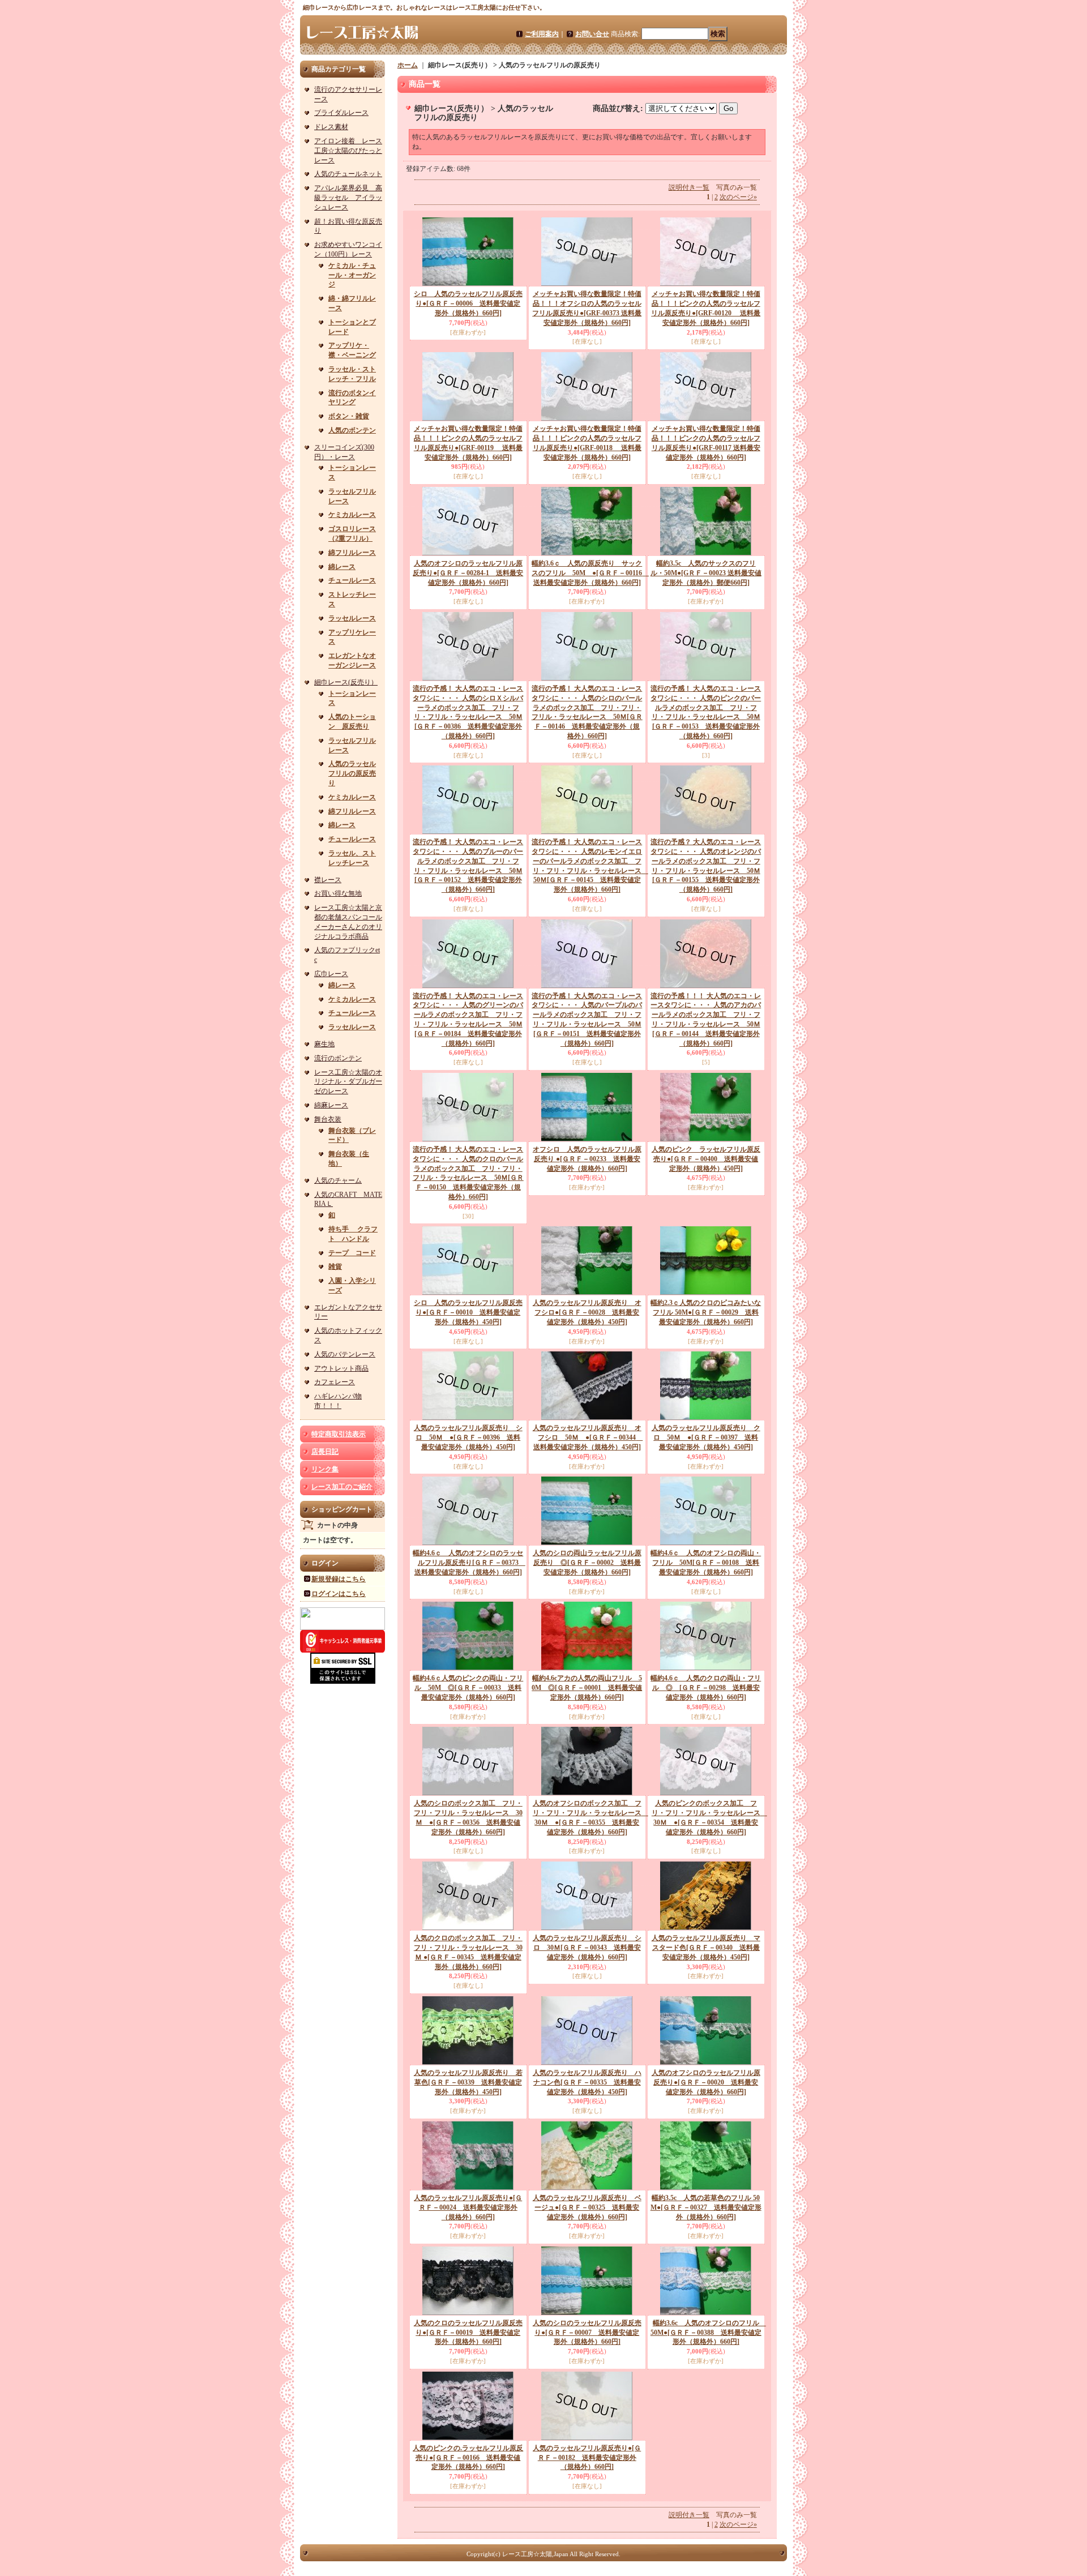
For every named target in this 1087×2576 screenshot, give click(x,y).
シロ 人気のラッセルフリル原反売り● (468, 303)
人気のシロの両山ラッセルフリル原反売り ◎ (587, 1563)
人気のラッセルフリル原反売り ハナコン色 (587, 2082)
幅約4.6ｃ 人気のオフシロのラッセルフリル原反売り (469, 1563)
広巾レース (331, 974)
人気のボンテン (352, 430)
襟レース (328, 880)
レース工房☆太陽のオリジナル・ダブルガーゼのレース (348, 1082)
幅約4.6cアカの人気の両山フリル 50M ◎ (587, 1688)
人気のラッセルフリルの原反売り (352, 773)
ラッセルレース (352, 618)
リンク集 (325, 1469)
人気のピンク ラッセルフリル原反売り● (706, 1159)
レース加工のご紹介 (342, 1487)
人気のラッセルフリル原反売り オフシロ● (587, 1312)
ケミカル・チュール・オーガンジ (352, 275)
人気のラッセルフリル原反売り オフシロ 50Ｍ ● (588, 1437)
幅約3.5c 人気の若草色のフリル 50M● (706, 2207)
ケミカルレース (352, 515)
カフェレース (335, 1382)
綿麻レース (331, 1105)
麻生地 (324, 1044)
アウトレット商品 (341, 1368)
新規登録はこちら (339, 1579)
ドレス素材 (331, 127)
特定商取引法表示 (339, 1434)
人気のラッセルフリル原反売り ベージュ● (587, 2207)
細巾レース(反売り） (346, 682)
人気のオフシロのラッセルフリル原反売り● (468, 573)
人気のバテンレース (345, 1354)
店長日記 (325, 1452)
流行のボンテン (338, 1058)
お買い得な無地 (338, 893)
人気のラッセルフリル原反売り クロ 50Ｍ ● (706, 1437)
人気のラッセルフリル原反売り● (468, 2207)
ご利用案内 (542, 34)
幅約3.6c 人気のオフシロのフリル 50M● (708, 2333)
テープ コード (352, 1253)
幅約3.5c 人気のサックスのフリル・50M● (706, 573)
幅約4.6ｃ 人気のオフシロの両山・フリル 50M (706, 1563)
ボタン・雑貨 (349, 416)
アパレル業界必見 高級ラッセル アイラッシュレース (348, 198)
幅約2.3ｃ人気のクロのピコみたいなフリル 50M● (706, 1312)
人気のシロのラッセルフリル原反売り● (587, 2333)
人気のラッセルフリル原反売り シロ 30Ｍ (587, 1948)
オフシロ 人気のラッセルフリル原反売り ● (587, 1159)
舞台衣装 (328, 1119)
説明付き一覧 (689, 187)
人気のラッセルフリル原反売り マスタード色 (706, 1948)
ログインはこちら (339, 1594)
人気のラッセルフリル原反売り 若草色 (468, 2082)
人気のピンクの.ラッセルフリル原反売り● (468, 2458)
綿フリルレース (352, 553)
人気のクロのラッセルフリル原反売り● (468, 2333)
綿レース (342, 567)
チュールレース (352, 580)
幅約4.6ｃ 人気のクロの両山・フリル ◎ (706, 1688)
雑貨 (335, 1266)
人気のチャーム (338, 1180)
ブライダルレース (341, 113)
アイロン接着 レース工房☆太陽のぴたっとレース (348, 151)
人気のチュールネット (348, 174)
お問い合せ (592, 34)
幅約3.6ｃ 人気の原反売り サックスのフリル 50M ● (590, 573)
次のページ (738, 197)
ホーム (408, 65)
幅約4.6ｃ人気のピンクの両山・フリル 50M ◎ (468, 1688)
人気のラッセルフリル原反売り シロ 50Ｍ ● (468, 1437)
